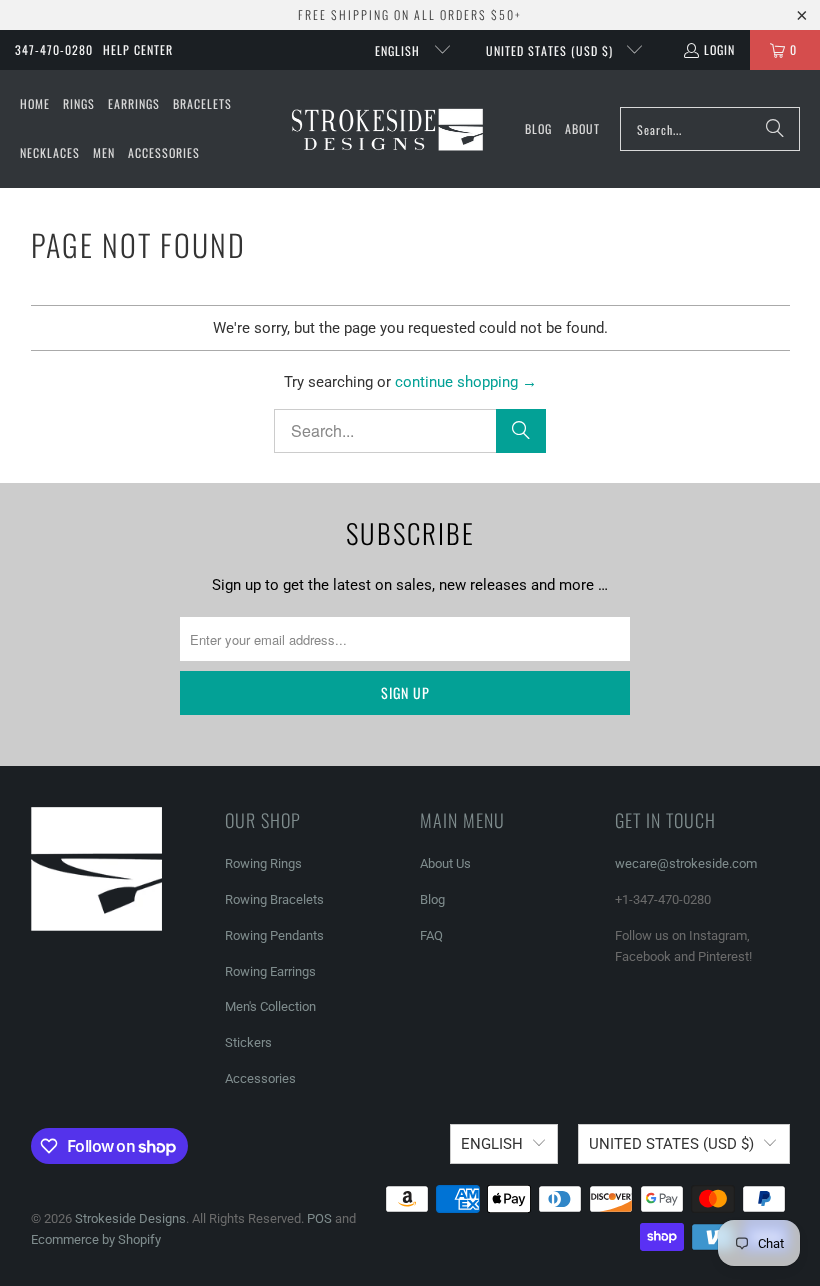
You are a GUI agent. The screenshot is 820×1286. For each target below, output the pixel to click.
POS (319, 1218)
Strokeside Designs (130, 1218)
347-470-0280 (54, 49)
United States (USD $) (551, 50)
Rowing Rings (263, 863)
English (399, 50)
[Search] (775, 129)
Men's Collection (270, 1006)
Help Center (138, 49)
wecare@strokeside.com (686, 863)
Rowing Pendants (274, 935)
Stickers (248, 1042)
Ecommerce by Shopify (96, 1239)
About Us (445, 863)
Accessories (260, 1078)
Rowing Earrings (270, 971)
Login (719, 49)
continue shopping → (466, 382)
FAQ (431, 935)
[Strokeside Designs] (386, 129)
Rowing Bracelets (274, 899)
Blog (432, 899)
